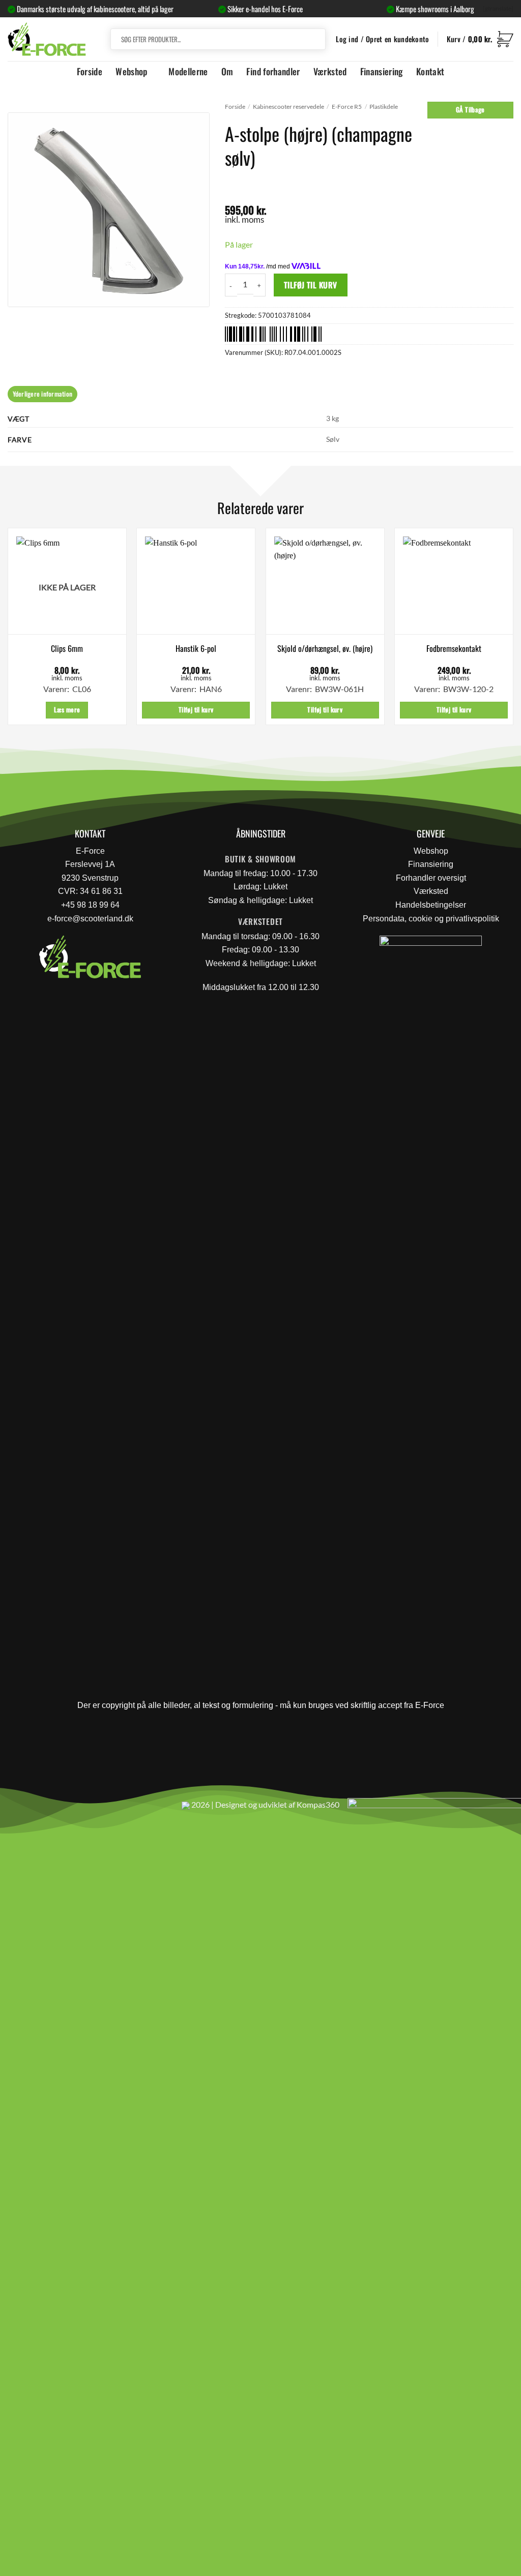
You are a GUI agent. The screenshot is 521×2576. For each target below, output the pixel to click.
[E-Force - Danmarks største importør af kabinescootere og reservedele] (47, 39)
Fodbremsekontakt (454, 649)
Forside (90, 71)
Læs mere (67, 710)
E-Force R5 (347, 107)
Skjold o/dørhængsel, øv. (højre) (325, 649)
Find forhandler (273, 71)
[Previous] (8, 631)
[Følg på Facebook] (12, 1809)
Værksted (330, 71)
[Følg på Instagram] (36, 1809)
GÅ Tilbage (470, 110)
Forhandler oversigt (431, 878)
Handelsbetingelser (431, 905)
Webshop (131, 71)
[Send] (316, 39)
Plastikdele (384, 107)
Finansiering (382, 71)
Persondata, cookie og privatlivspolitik (431, 919)
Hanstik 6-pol (196, 649)
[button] (480, 39)
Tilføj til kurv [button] (196, 710)
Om (227, 71)
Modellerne (188, 71)
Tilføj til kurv (311, 284)
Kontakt (430, 71)
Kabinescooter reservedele (288, 107)
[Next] (513, 631)
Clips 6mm (67, 649)
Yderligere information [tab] (43, 394)
